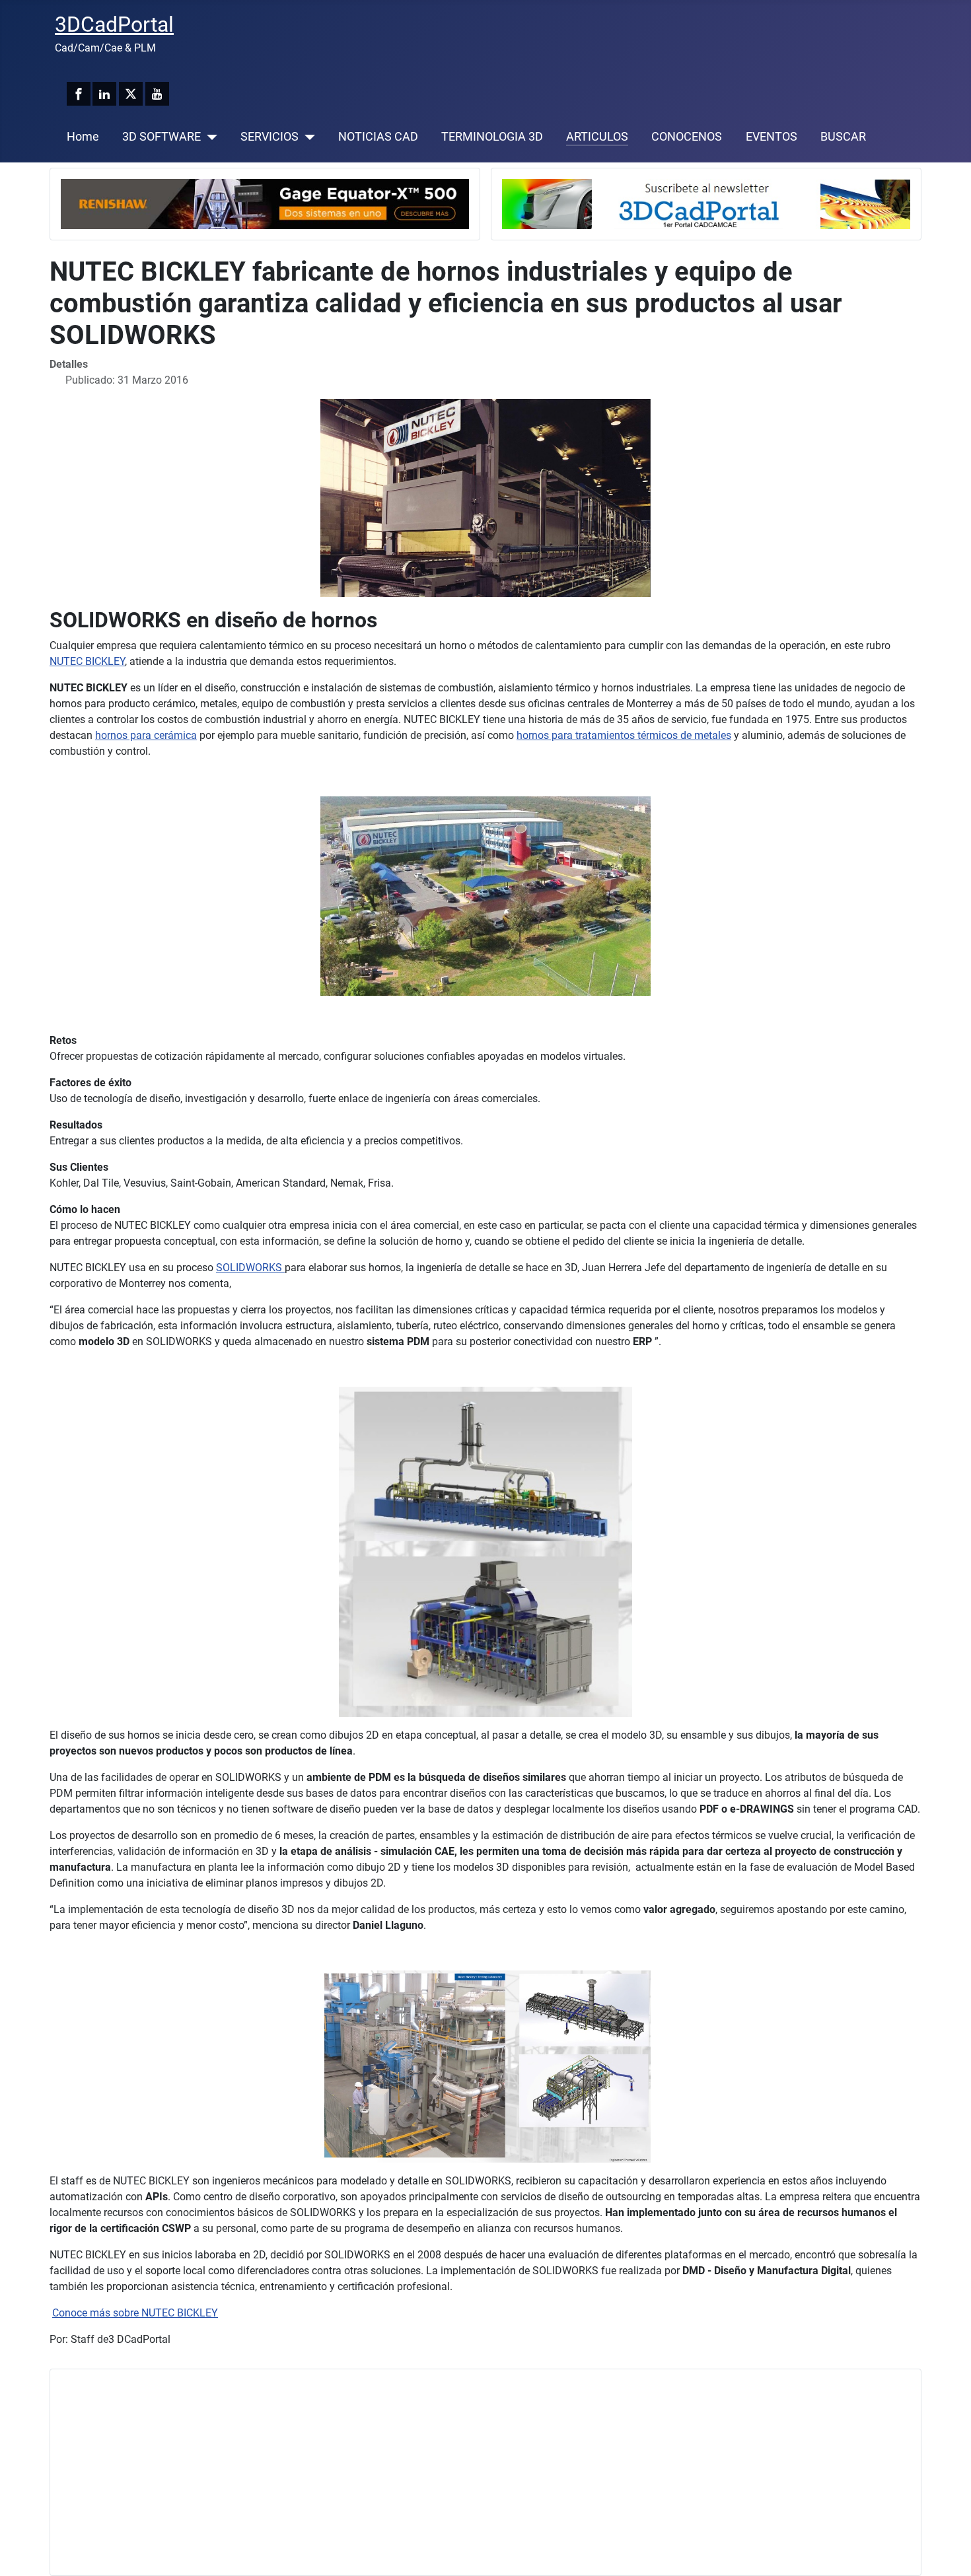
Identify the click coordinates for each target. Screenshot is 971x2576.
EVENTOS (772, 137)
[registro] (706, 203)
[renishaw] (265, 203)
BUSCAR (843, 137)
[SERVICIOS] (307, 137)
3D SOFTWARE (162, 137)
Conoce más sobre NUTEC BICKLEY (135, 2313)
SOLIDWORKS (250, 1268)
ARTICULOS (597, 137)
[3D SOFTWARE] (209, 137)
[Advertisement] (457, 2472)
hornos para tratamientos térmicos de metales (624, 735)
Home (83, 137)
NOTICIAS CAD (378, 137)
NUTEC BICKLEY (87, 661)
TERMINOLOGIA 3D (492, 137)
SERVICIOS (270, 137)
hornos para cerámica (146, 735)
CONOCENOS (687, 137)
